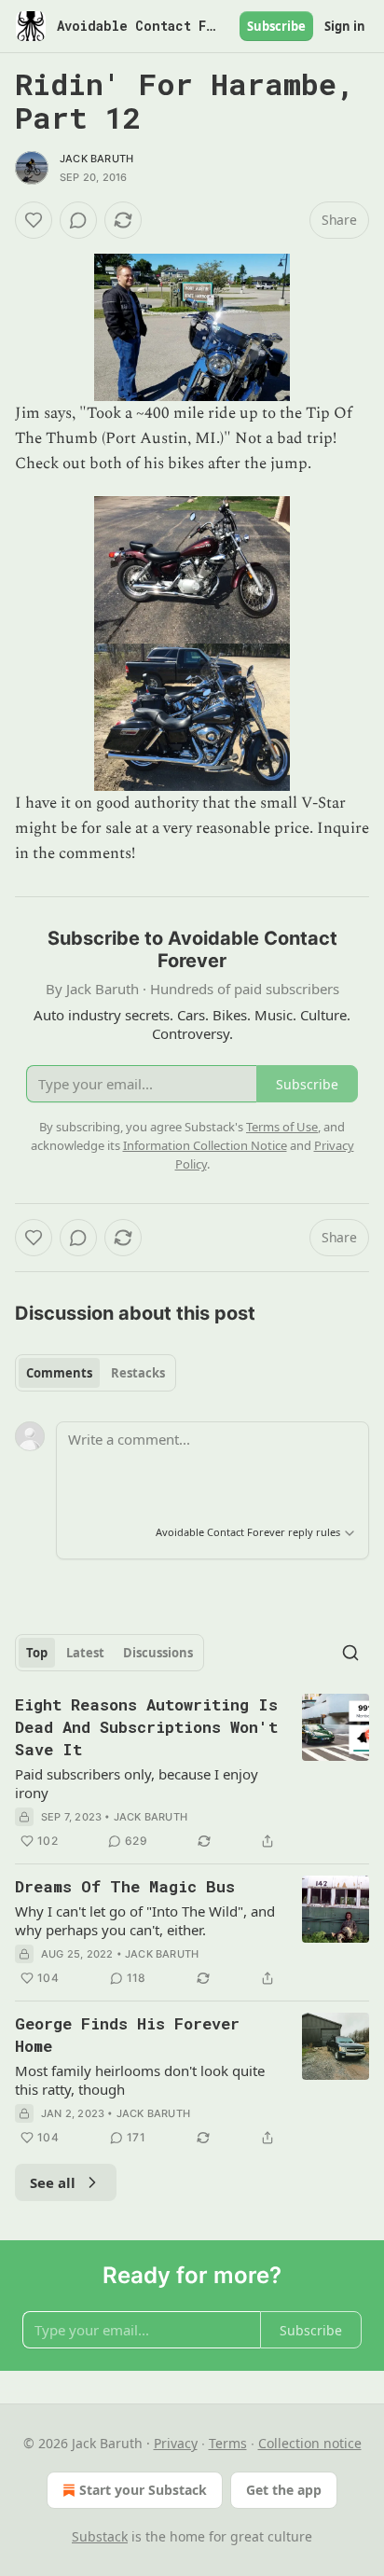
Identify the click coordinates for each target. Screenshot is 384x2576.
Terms (228, 2443)
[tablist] (96, 1373)
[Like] (34, 220)
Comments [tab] (59, 1373)
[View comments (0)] (78, 220)
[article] (192, 1773)
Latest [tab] (85, 1653)
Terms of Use (282, 1127)
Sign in (345, 26)
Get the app (284, 2490)
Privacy (176, 2443)
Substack (100, 2536)
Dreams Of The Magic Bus (125, 1886)
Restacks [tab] (138, 1373)
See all (53, 2182)
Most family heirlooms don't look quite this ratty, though (140, 2080)
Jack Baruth (96, 159)
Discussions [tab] (158, 1653)
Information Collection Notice (205, 1145)
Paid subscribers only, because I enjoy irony (137, 1783)
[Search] (350, 1653)
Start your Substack (143, 2490)
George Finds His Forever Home (127, 2035)
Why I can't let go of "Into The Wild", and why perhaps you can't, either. (145, 1920)
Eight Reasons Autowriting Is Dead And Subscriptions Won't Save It (146, 1727)
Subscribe (276, 26)
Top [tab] (37, 1653)
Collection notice (310, 2443)
